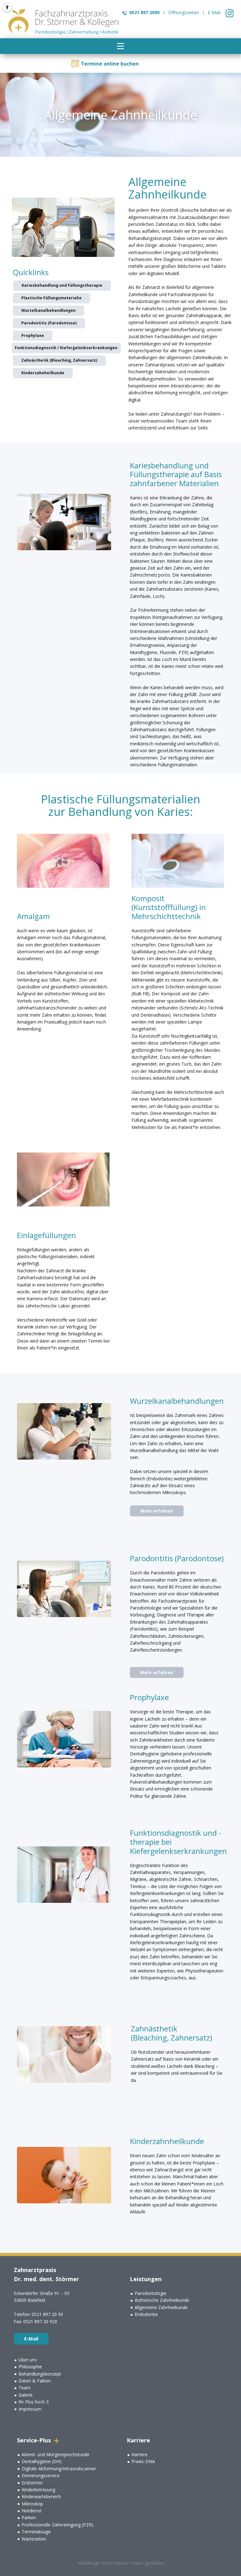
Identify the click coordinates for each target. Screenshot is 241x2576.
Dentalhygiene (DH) (42, 2461)
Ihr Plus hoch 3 (34, 2402)
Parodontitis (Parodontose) (49, 323)
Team (24, 2388)
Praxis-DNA (143, 2461)
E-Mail (214, 12)
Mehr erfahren (157, 1511)
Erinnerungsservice (41, 2475)
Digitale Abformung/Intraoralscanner (59, 2469)
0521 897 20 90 (47, 2314)
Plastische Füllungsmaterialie (51, 298)
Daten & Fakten (35, 2381)
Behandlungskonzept (40, 2374)
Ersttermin (32, 2483)
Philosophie (30, 2367)
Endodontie (146, 2314)
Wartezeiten (34, 2539)
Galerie (26, 2395)
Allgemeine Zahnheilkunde (161, 2307)
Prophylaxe (33, 335)
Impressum (30, 2409)
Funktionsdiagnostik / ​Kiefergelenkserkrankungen (66, 348)
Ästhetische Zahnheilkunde (162, 2300)
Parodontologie (150, 2293)
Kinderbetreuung (38, 2490)
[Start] (64, 22)
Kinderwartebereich (41, 2496)
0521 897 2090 (144, 12)
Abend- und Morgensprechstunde (56, 2454)
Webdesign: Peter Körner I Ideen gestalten (121, 2563)
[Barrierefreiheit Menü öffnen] (7, 7)
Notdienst (32, 2511)
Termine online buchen (110, 64)
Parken (29, 2517)
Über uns (28, 2360)
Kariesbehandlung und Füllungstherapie (62, 285)
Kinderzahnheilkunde (43, 373)
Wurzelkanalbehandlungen (48, 310)
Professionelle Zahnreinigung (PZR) (57, 2525)
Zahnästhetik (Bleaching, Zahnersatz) (59, 360)
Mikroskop (32, 2504)
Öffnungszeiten (184, 12)
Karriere (139, 2454)
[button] (120, 46)
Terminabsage (36, 2532)
